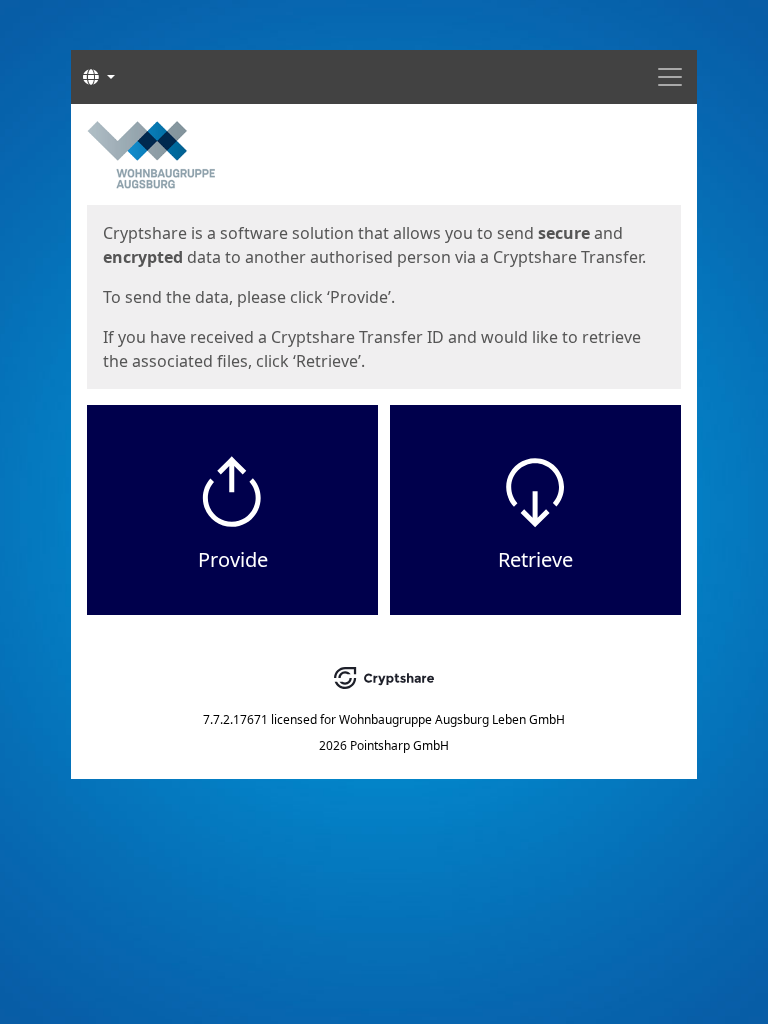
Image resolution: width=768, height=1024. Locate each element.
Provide (233, 559)
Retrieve (535, 559)
